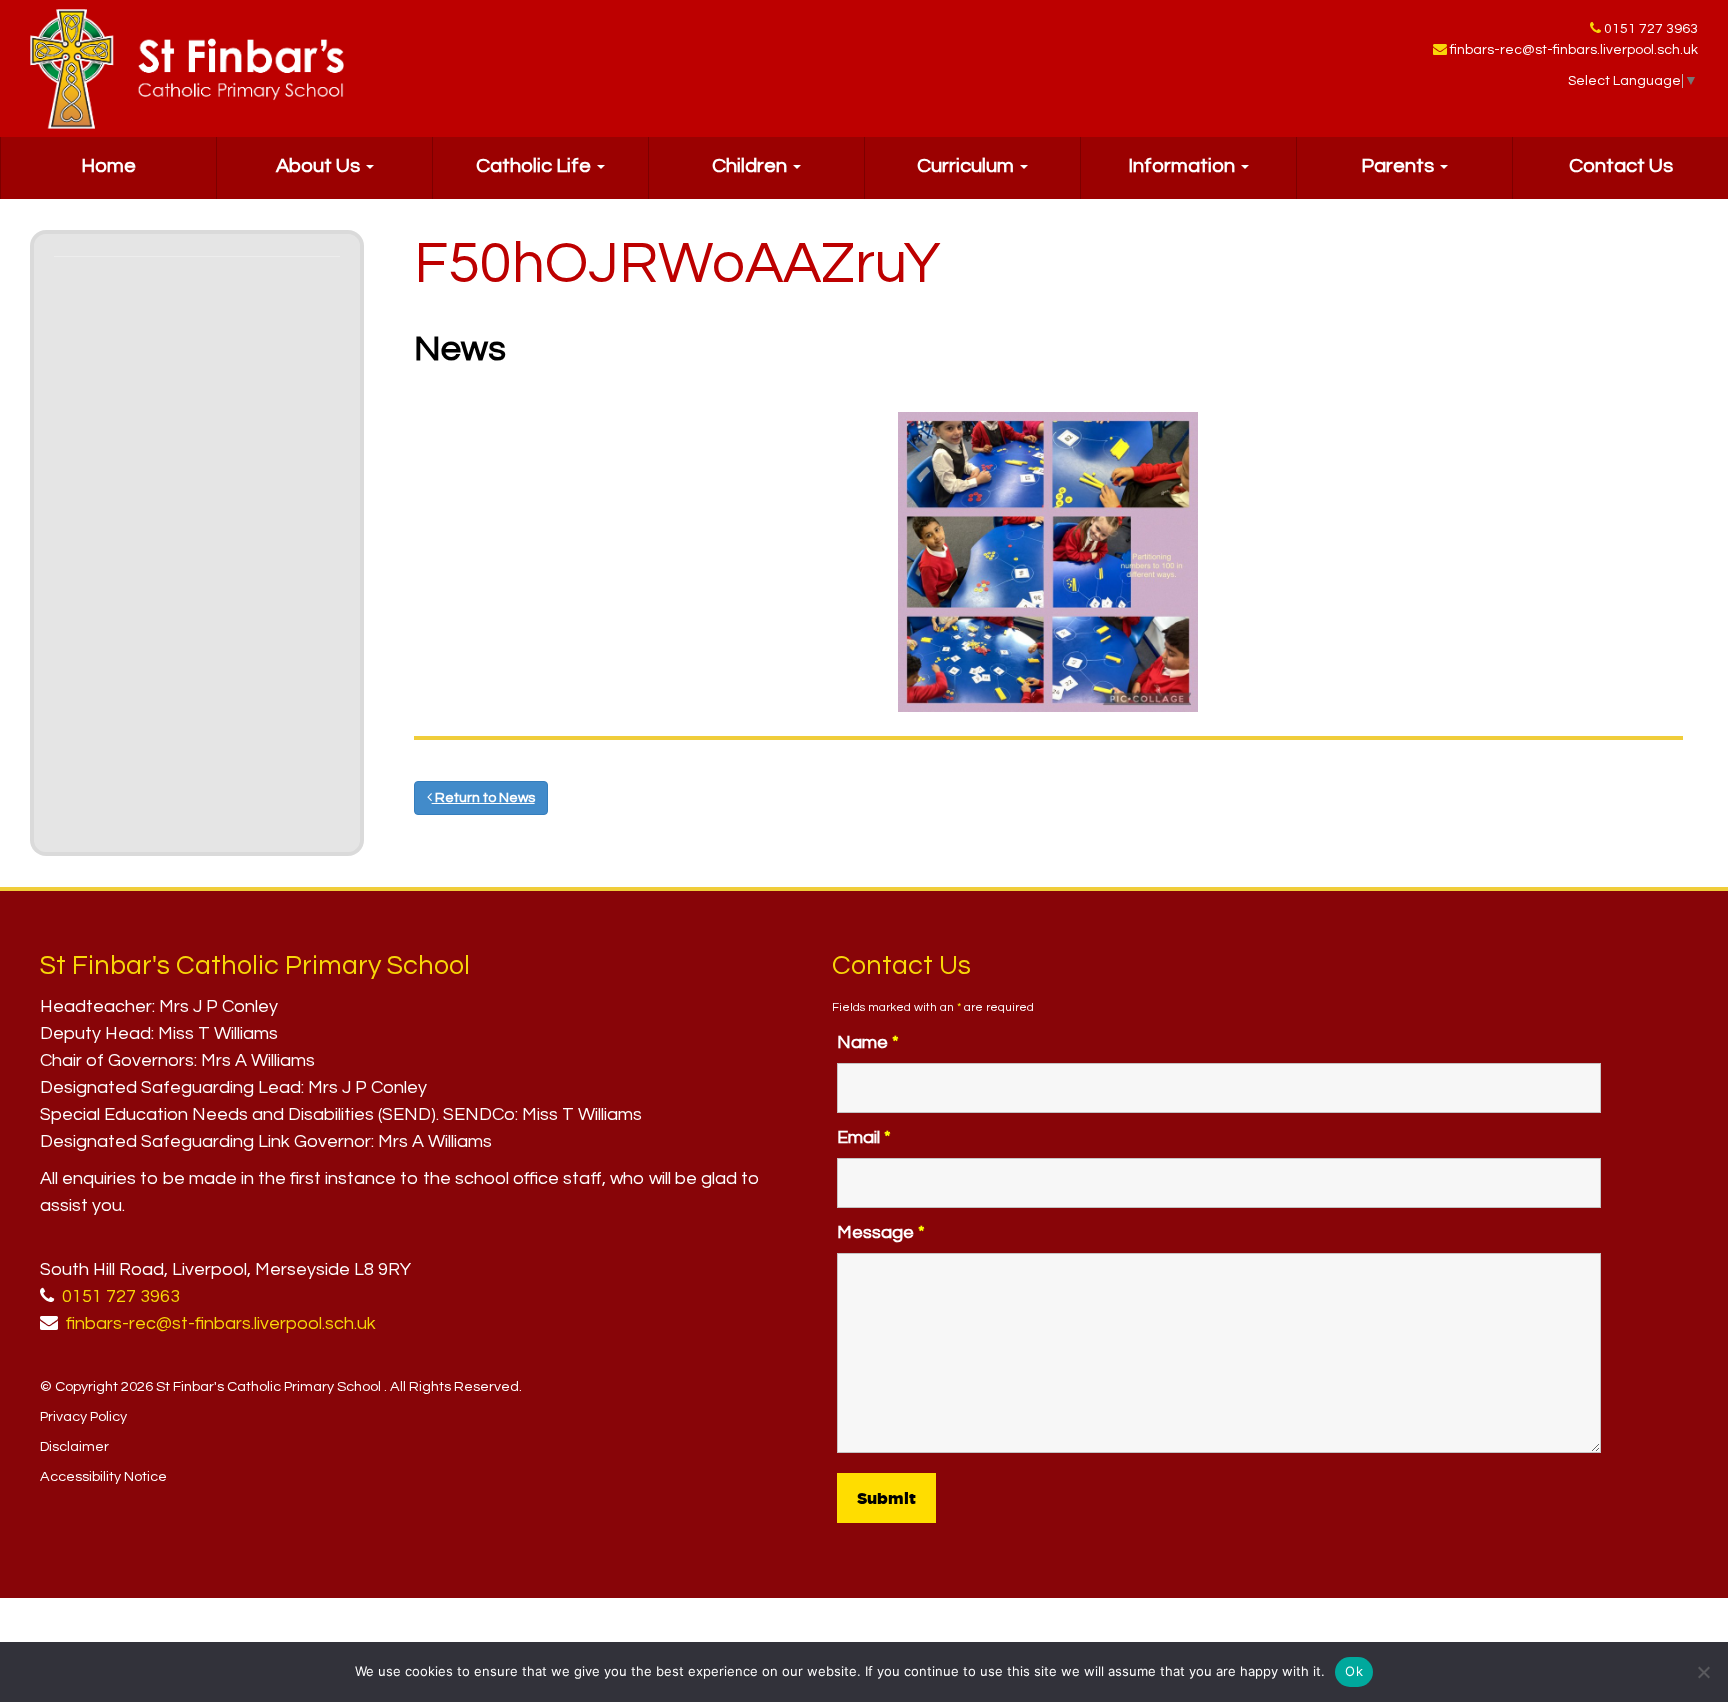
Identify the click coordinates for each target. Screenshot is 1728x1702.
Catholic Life (535, 166)
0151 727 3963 (1651, 29)
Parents (1399, 166)
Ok (1354, 1671)
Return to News (483, 798)
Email (864, 1137)
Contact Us (1621, 166)
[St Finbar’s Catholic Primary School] (187, 69)
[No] (1703, 1672)
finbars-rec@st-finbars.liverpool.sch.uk (1574, 50)
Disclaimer (74, 1446)
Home (108, 166)
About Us (320, 166)
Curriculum (967, 166)
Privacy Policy (83, 1416)
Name (868, 1042)
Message (881, 1232)
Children (751, 166)
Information (1183, 166)
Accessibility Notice (103, 1476)
